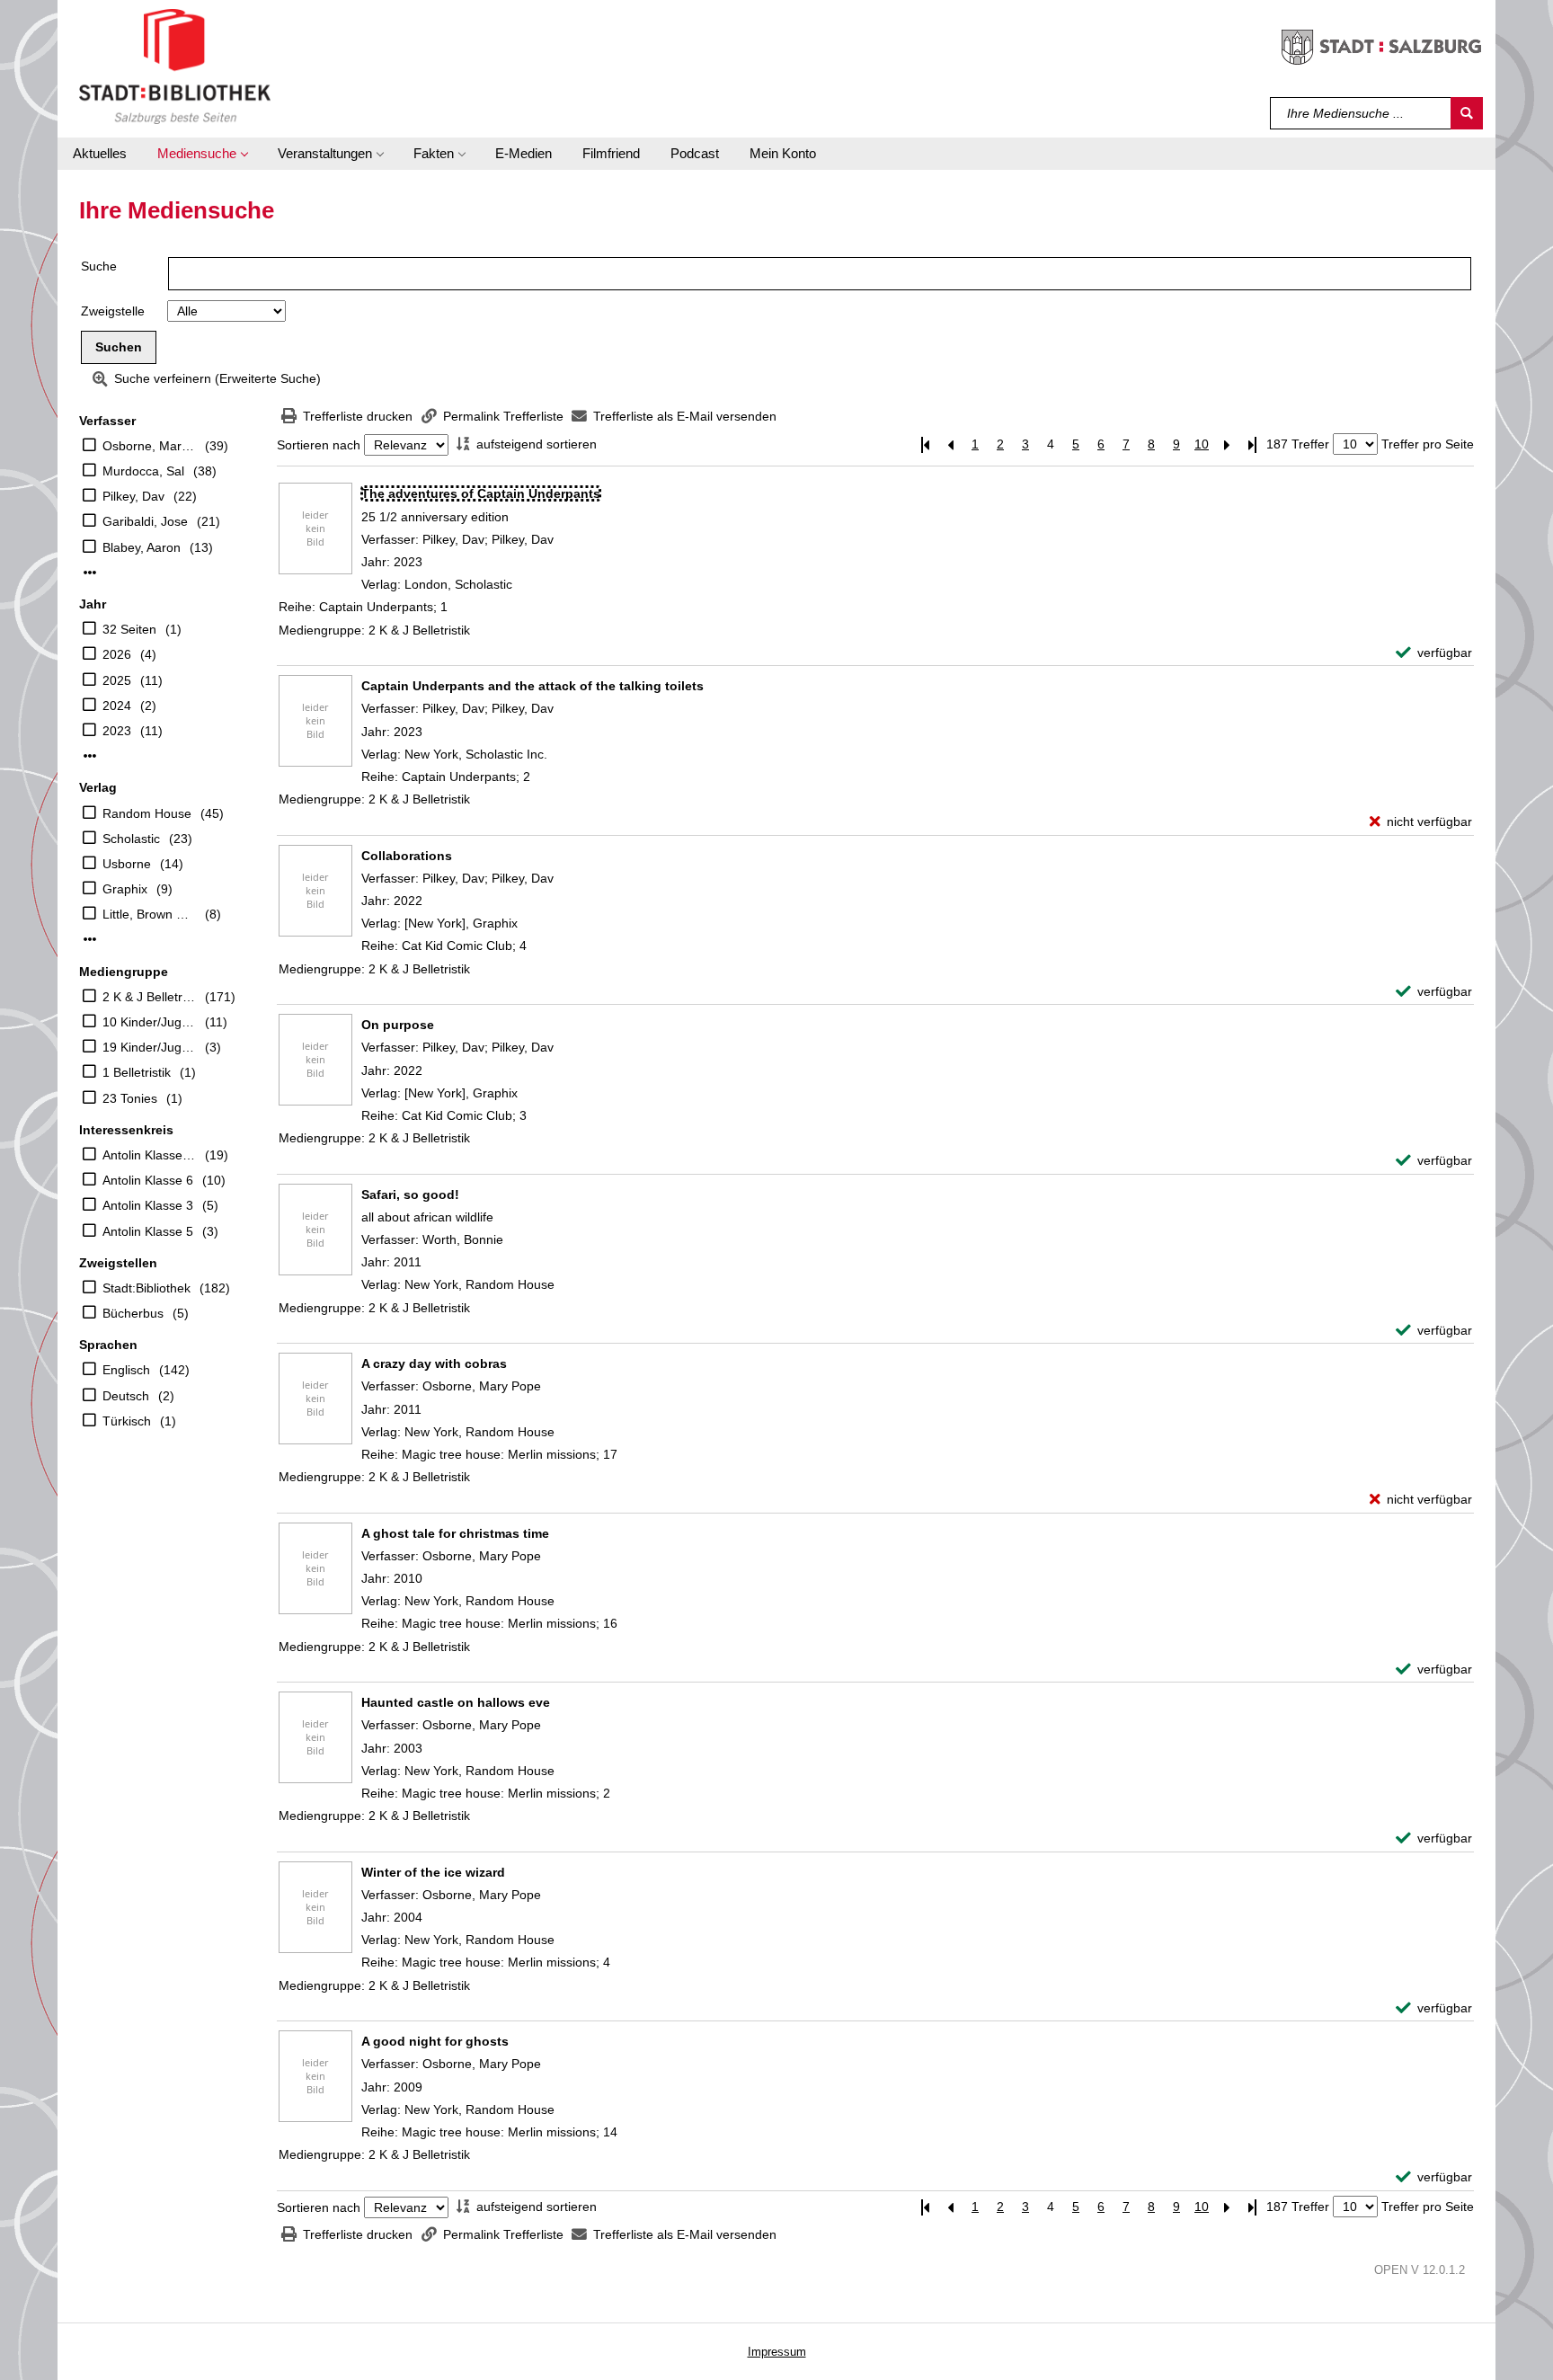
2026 (117, 654)
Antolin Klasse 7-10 (149, 1155)
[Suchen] (1467, 113)
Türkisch (127, 1421)
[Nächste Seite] (1227, 444)
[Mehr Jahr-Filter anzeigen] (90, 756)
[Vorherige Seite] (950, 444)
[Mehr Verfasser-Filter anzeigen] (90, 573)
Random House (147, 813)
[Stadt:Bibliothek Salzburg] (175, 66)
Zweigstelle (113, 311)
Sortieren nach (319, 445)
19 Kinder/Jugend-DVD (149, 1047)
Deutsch (126, 1396)
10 (1202, 444)
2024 (117, 706)
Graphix (125, 889)
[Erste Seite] (925, 444)
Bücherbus (133, 1313)
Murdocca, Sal (143, 471)
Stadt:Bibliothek (146, 1288)
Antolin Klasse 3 (148, 1205)
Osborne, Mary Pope (149, 446)
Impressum (777, 2352)
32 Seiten (129, 629)
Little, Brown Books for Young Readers (149, 914)
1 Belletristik (137, 1072)
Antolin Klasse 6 (148, 1180)
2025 (117, 680)
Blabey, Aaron (142, 547)
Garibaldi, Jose (145, 521)
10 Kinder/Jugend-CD (149, 1022)
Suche (99, 266)
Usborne (127, 864)
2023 (117, 731)
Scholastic (131, 839)
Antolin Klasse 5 (148, 1231)
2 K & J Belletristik (149, 997)
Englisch (126, 1370)
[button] (202, 154)
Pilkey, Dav (133, 496)
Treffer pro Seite (1428, 444)
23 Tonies (130, 1098)
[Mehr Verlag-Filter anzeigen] (90, 939)
